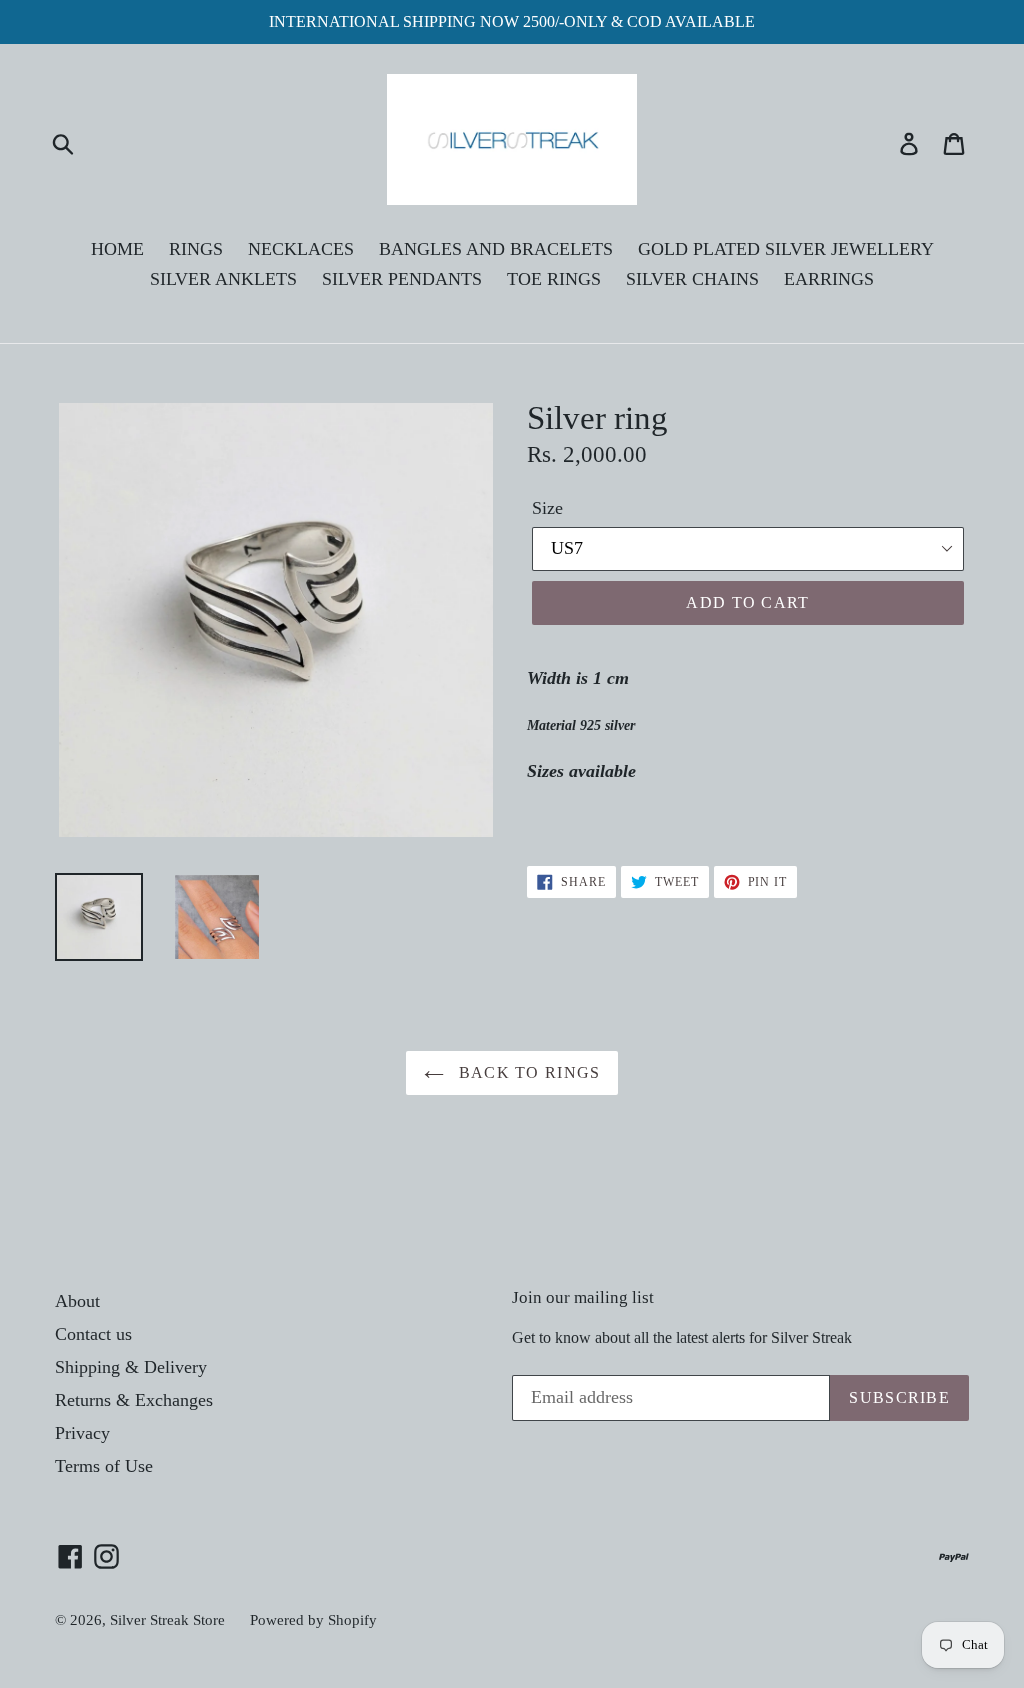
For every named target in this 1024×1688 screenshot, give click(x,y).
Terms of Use (104, 1466)
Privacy (82, 1433)
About (77, 1301)
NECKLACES (301, 249)
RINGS (196, 249)
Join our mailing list (583, 1297)
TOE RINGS (554, 279)
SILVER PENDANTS (402, 279)
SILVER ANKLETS (223, 279)
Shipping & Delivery (131, 1367)
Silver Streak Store (167, 1620)
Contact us (93, 1334)
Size (547, 508)
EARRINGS (829, 279)
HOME (117, 249)
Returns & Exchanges (134, 1400)
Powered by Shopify (313, 1620)
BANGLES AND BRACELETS (496, 249)
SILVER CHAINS (692, 279)
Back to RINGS (527, 1072)
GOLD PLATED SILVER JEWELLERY (786, 249)
